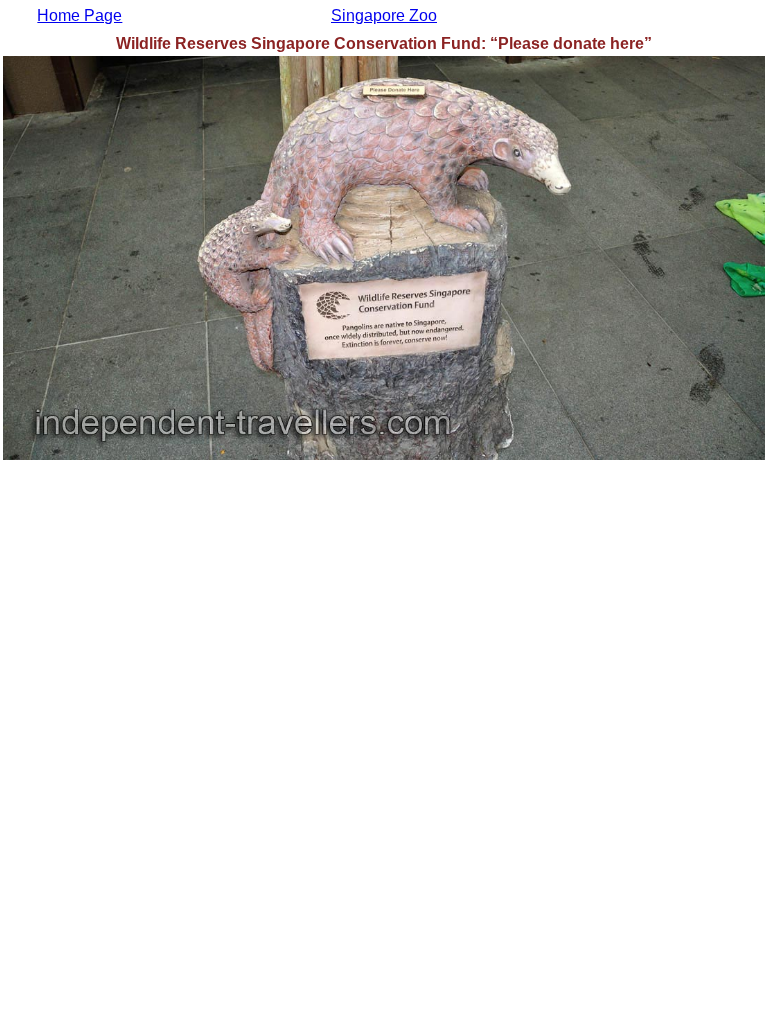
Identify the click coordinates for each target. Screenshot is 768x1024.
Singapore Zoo (384, 15)
